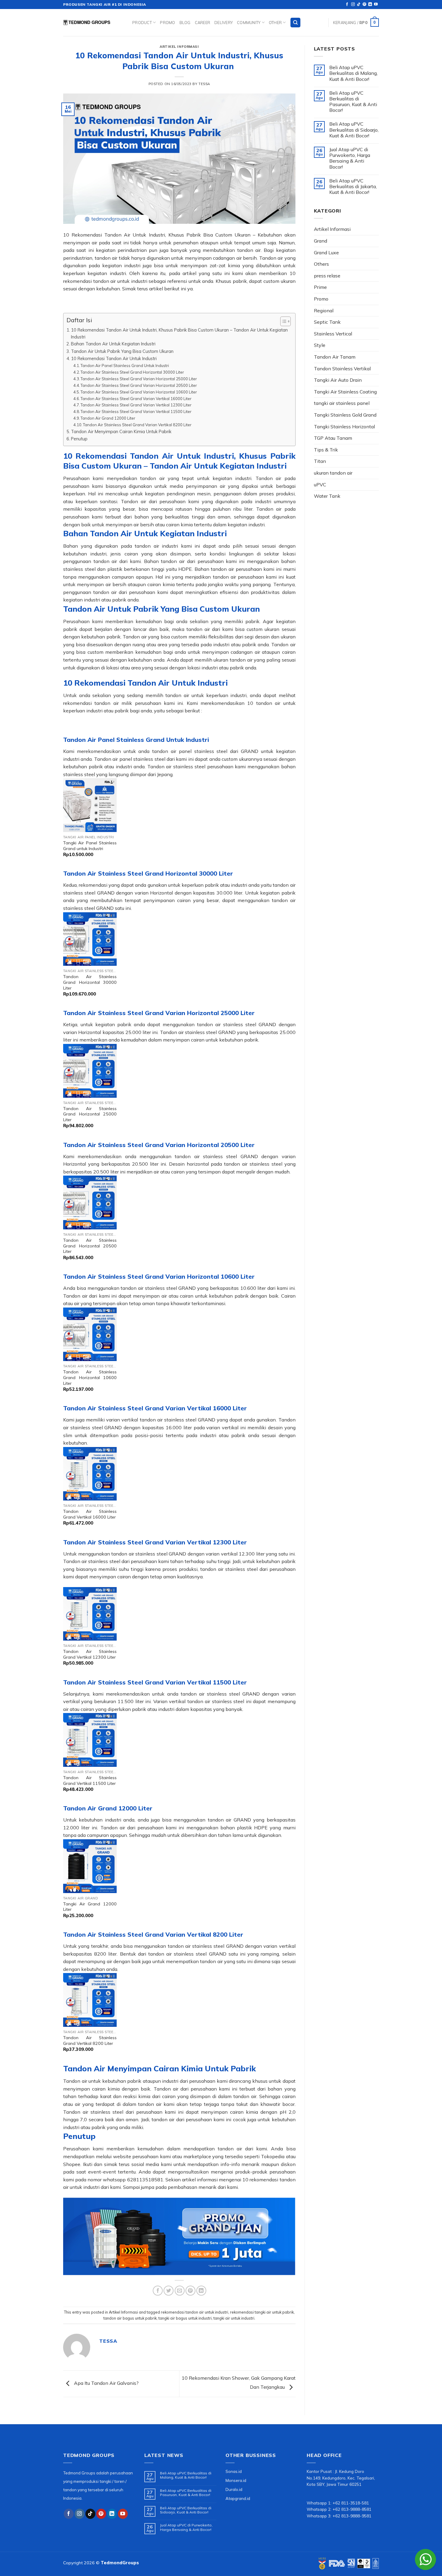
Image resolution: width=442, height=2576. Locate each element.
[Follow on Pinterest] (364, 5)
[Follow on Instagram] (353, 5)
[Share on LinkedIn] (201, 2291)
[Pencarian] (295, 23)
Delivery (224, 23)
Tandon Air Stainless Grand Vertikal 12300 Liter (90, 1654)
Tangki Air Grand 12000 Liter (90, 1907)
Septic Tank (327, 322)
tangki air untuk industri (234, 2318)
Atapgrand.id (238, 2498)
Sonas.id (234, 2471)
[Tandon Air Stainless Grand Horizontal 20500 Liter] (90, 1202)
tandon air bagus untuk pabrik (130, 2318)
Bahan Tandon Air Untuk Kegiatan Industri (113, 344)
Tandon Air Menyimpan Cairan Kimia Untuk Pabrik (121, 431)
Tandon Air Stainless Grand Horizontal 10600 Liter (90, 1377)
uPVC (320, 485)
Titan (320, 461)
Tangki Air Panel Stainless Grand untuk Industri (90, 846)
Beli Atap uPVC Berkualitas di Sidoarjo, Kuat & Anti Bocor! (354, 130)
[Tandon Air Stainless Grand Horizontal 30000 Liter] (90, 939)
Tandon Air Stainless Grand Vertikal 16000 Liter (90, 1514)
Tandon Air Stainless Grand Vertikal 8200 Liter (90, 2041)
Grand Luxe (326, 252)
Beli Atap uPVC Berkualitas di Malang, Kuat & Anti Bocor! (353, 73)
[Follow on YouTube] (376, 5)
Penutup (79, 439)
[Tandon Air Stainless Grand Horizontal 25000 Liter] (90, 1071)
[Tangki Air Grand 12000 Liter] (90, 1866)
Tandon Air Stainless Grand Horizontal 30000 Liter (90, 982)
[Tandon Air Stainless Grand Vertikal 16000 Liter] (90, 1474)
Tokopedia (273, 2156)
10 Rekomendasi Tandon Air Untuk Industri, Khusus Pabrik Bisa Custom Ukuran (157, 235)
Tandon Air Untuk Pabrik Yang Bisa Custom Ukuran (122, 351)
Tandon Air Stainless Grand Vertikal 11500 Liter (90, 1781)
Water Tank (327, 496)
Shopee (72, 2164)
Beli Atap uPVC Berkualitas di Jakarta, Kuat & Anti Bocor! (353, 187)
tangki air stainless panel (342, 403)
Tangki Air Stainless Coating (345, 392)
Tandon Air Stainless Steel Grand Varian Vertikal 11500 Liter (136, 411)
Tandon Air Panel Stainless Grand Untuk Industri (125, 366)
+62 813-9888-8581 (352, 2509)
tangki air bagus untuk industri (185, 2318)
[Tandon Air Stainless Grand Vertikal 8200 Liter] (90, 2000)
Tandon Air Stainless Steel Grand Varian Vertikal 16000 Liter (136, 399)
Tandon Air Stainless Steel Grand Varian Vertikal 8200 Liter (137, 425)
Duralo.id (234, 2489)
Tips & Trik (326, 450)
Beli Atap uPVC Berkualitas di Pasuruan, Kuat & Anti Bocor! (353, 102)
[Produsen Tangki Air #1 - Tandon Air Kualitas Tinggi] (93, 23)
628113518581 (145, 2180)
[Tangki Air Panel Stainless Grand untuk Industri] (90, 805)
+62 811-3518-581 (351, 2503)
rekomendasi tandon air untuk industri (195, 2312)
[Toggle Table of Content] (282, 321)
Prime (320, 287)
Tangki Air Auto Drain (338, 380)
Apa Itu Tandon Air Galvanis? (106, 2383)
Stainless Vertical (333, 334)
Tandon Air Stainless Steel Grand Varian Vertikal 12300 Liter (136, 405)
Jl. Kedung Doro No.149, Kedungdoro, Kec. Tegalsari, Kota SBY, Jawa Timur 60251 (341, 2478)
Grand (321, 241)
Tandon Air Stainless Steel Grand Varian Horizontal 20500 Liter (139, 385)
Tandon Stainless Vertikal (342, 369)
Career (203, 23)
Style (320, 345)
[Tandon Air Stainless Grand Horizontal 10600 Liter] (90, 1334)
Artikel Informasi (179, 47)
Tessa (204, 84)
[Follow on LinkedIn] (370, 5)
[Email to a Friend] (180, 2291)
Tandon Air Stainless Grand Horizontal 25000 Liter (90, 1114)
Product (142, 23)
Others (321, 264)
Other (275, 23)
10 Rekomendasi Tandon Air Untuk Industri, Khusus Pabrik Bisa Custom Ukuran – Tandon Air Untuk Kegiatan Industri (179, 333)
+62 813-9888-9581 (352, 2516)
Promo (167, 23)
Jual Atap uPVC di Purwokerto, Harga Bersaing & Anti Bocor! (350, 158)
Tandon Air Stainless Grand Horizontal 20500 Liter (90, 1246)
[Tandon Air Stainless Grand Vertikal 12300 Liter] (90, 1614)
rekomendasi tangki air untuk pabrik (262, 2312)
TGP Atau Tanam (333, 438)
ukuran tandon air (333, 473)
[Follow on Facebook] (347, 5)
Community (249, 23)
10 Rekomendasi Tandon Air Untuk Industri (114, 358)
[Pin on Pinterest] (190, 2291)
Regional (324, 311)
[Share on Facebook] (158, 2291)
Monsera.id (236, 2480)
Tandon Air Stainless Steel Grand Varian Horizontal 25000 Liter (139, 379)
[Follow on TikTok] (359, 5)
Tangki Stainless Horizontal (344, 427)
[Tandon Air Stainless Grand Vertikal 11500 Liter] (90, 1740)
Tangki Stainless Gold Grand (345, 415)
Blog (185, 23)
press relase (327, 276)
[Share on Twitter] (169, 2291)
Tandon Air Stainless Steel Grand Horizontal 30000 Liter (132, 372)
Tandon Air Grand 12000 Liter (108, 418)
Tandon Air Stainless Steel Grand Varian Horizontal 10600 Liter (139, 392)
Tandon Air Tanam (335, 357)
